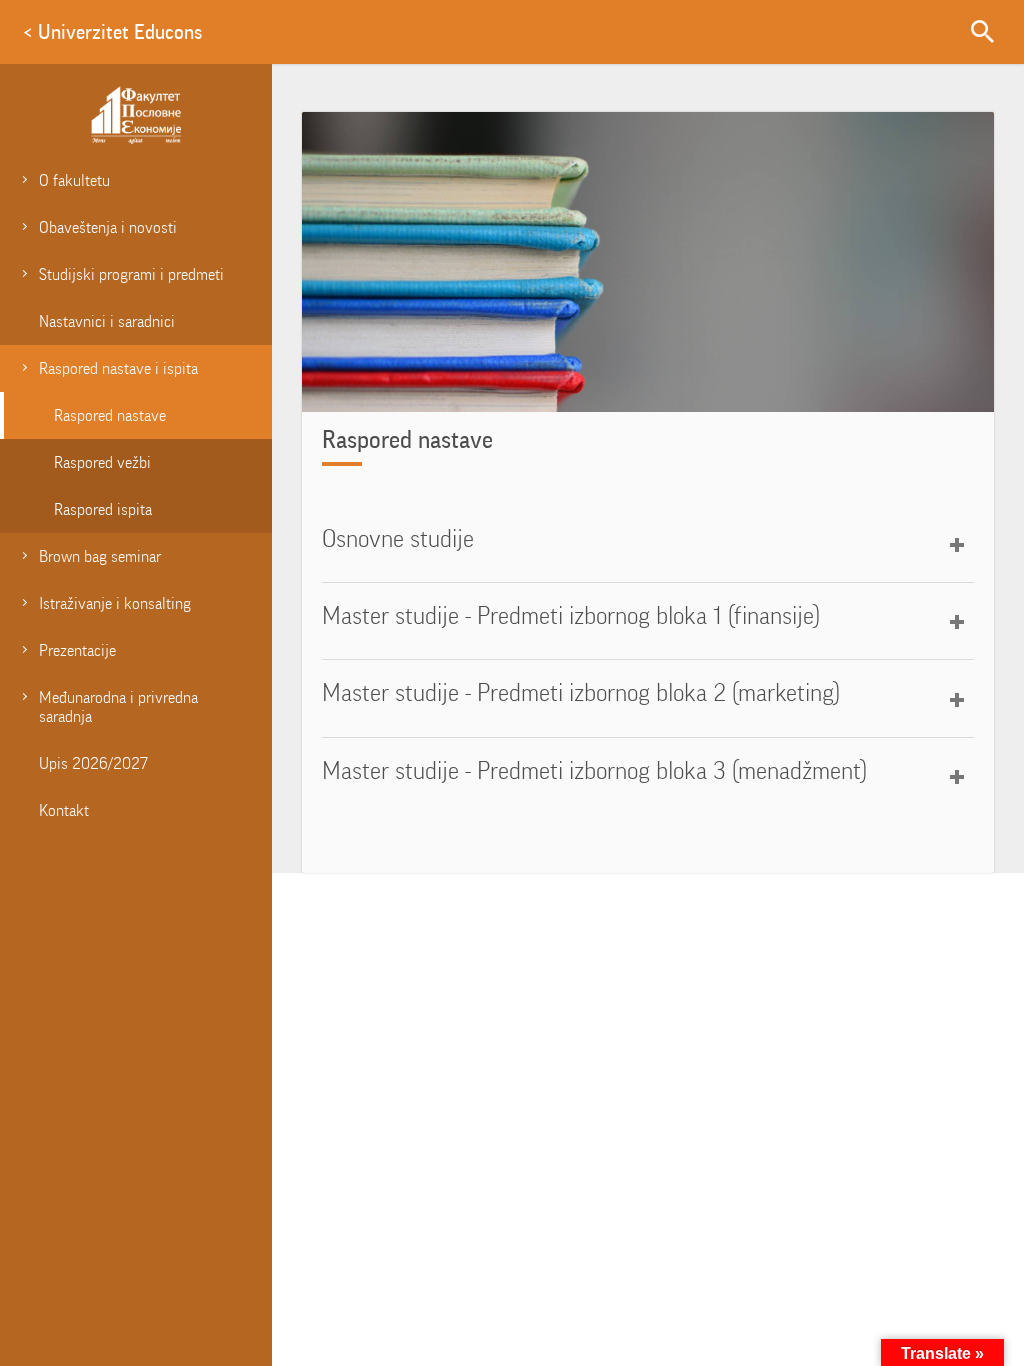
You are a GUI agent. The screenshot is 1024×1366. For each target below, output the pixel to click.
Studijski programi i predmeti (131, 274)
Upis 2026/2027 (93, 763)
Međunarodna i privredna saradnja (118, 707)
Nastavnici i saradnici (107, 321)
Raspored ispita (103, 509)
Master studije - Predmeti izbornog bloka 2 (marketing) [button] (581, 693)
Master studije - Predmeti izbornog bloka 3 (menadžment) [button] (594, 771)
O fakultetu (74, 180)
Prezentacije (77, 650)
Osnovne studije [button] (398, 539)
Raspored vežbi (102, 462)
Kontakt (64, 810)
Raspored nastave (110, 415)
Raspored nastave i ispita (118, 368)
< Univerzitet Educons (112, 32)
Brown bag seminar (100, 556)
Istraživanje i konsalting (115, 603)
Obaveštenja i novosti (108, 227)
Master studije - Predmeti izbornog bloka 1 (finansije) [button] (571, 616)
